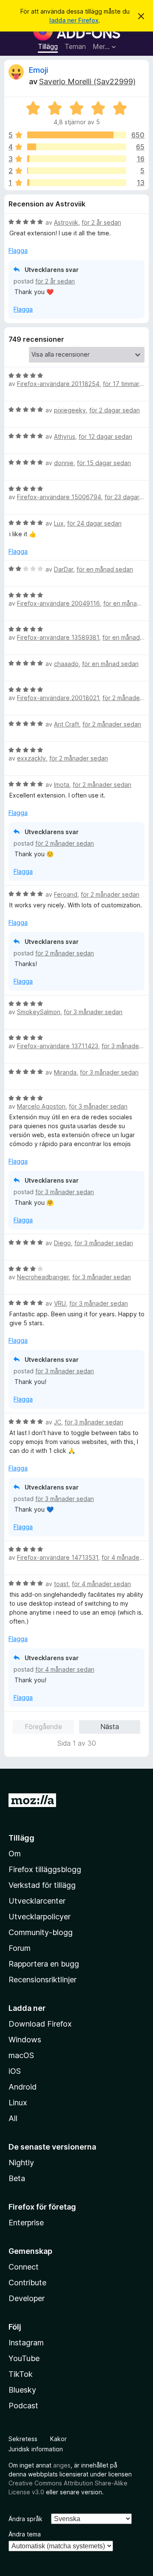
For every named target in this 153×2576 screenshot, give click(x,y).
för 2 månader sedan (112, 724)
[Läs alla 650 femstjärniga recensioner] (77, 135)
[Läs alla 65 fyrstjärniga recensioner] (77, 147)
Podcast (23, 2406)
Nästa (110, 1727)
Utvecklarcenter (37, 1901)
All (13, 2118)
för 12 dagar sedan (105, 436)
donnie (64, 463)
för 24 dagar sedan (94, 523)
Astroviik (66, 222)
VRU (60, 1303)
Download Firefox (40, 2024)
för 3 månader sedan (93, 1012)
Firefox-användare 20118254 (58, 384)
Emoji (38, 70)
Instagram (26, 2343)
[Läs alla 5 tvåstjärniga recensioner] (77, 171)
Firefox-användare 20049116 (58, 603)
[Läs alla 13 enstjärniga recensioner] (77, 183)
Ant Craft (67, 724)
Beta (17, 2178)
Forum (20, 1948)
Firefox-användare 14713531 (58, 1557)
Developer (27, 2298)
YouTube (24, 2358)
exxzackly (31, 758)
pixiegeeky (70, 410)
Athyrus (65, 436)
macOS (21, 2055)
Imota (62, 785)
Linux (18, 2103)
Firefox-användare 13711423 (58, 1046)
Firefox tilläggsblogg (45, 1869)
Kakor (58, 2439)
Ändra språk (25, 2519)
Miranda (65, 1072)
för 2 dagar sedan (115, 410)
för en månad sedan (105, 569)
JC (58, 1422)
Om (15, 1854)
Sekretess (23, 2439)
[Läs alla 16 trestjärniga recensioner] (77, 159)
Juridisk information (36, 2449)
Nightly (21, 2163)
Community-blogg (41, 1932)
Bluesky (22, 2390)
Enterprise (26, 2223)
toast (61, 1584)
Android (23, 2087)
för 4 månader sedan (101, 1584)
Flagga (18, 250)
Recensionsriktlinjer (42, 1980)
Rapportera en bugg (44, 1964)
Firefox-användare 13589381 (58, 637)
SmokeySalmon (39, 1012)
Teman (75, 46)
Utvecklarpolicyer (40, 1917)
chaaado (66, 664)
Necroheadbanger (43, 1277)
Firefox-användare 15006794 (59, 497)
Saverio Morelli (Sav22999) (87, 81)
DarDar (64, 569)
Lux (59, 523)
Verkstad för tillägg (42, 1885)
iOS (15, 2071)
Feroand (66, 894)
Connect (24, 2267)
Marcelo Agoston (41, 1106)
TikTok (21, 2374)
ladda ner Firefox (74, 20)
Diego (62, 1243)
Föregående (43, 1727)
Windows (25, 2040)
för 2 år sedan (101, 222)
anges (62, 2465)
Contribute (27, 2283)
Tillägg (48, 46)
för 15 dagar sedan (104, 463)
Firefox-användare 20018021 (58, 698)
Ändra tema (25, 2534)
